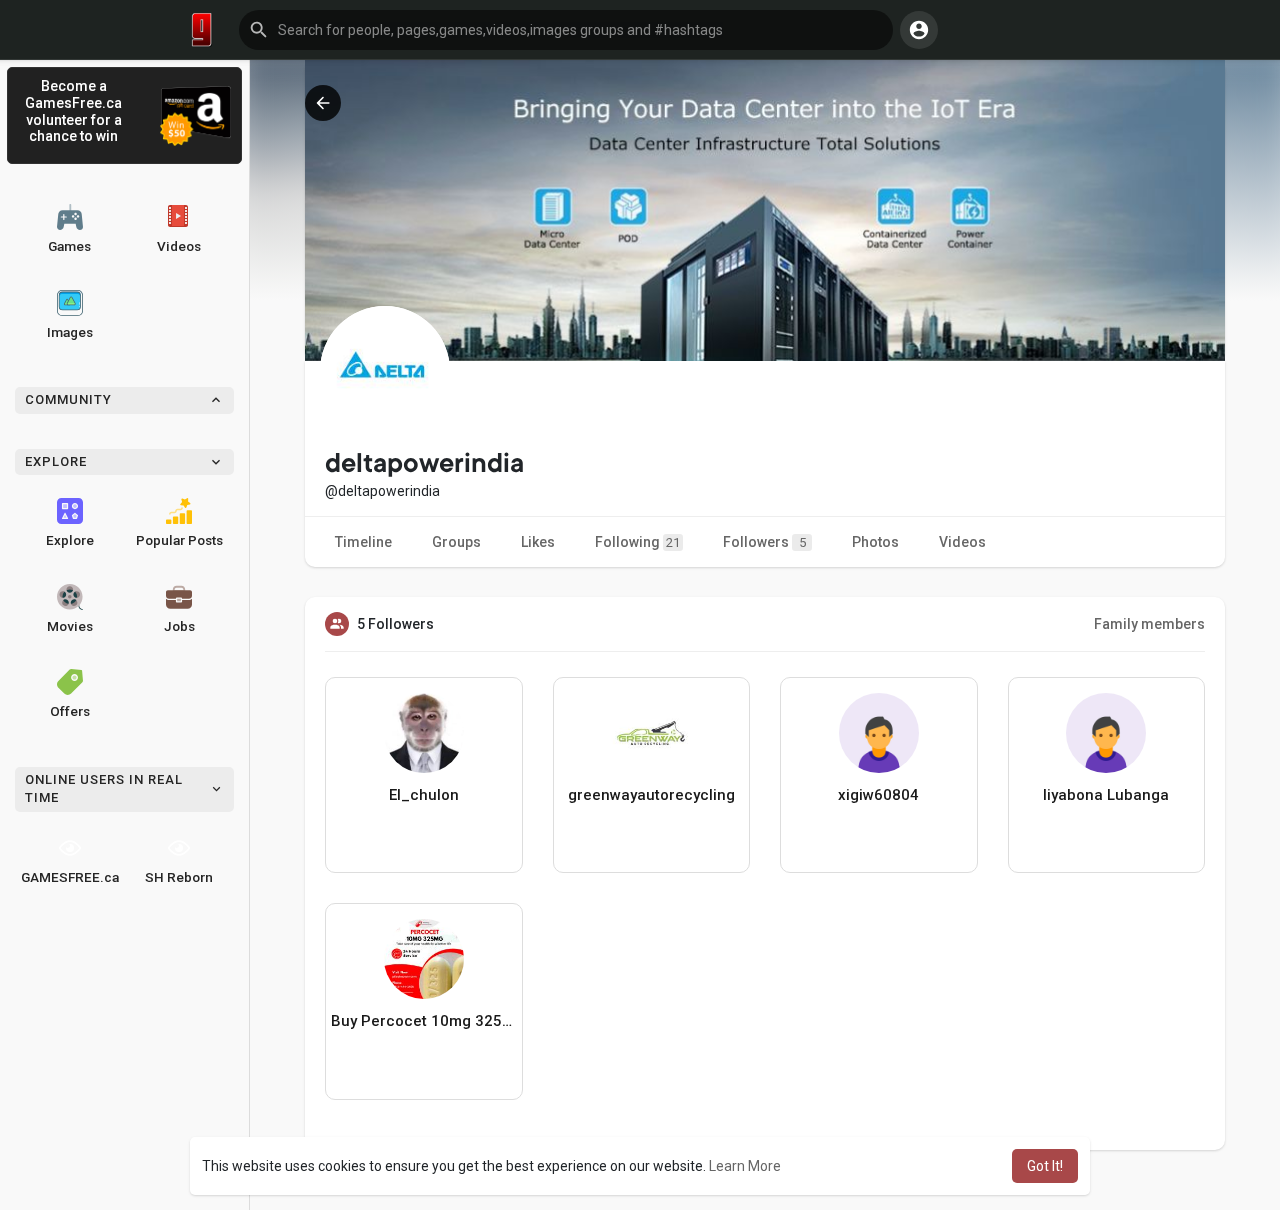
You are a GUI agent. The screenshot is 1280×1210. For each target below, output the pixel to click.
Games (69, 246)
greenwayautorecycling (651, 795)
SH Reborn (179, 877)
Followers (764, 542)
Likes (538, 542)
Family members (1149, 624)
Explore (70, 540)
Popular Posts (179, 540)
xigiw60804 (878, 795)
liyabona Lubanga (1106, 795)
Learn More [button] (745, 1166)
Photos (875, 542)
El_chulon (424, 795)
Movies (70, 626)
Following (637, 542)
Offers (70, 711)
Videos (179, 246)
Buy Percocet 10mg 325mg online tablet (424, 1021)
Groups (456, 542)
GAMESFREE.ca (70, 877)
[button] (566, 30)
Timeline (363, 542)
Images (70, 332)
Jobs (179, 626)
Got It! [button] (1045, 1166)
